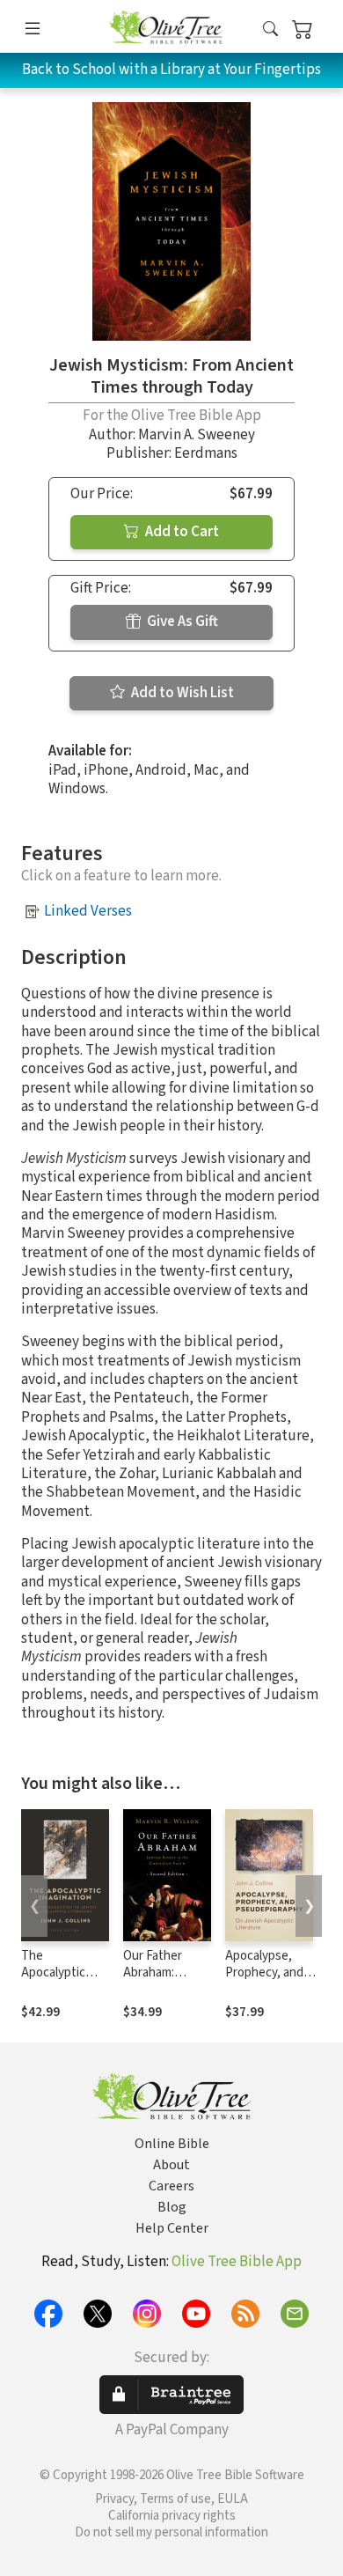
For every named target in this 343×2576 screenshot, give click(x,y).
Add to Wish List (181, 693)
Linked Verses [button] (88, 911)
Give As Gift (181, 622)
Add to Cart (181, 532)
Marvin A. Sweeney (197, 435)
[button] (270, 29)
